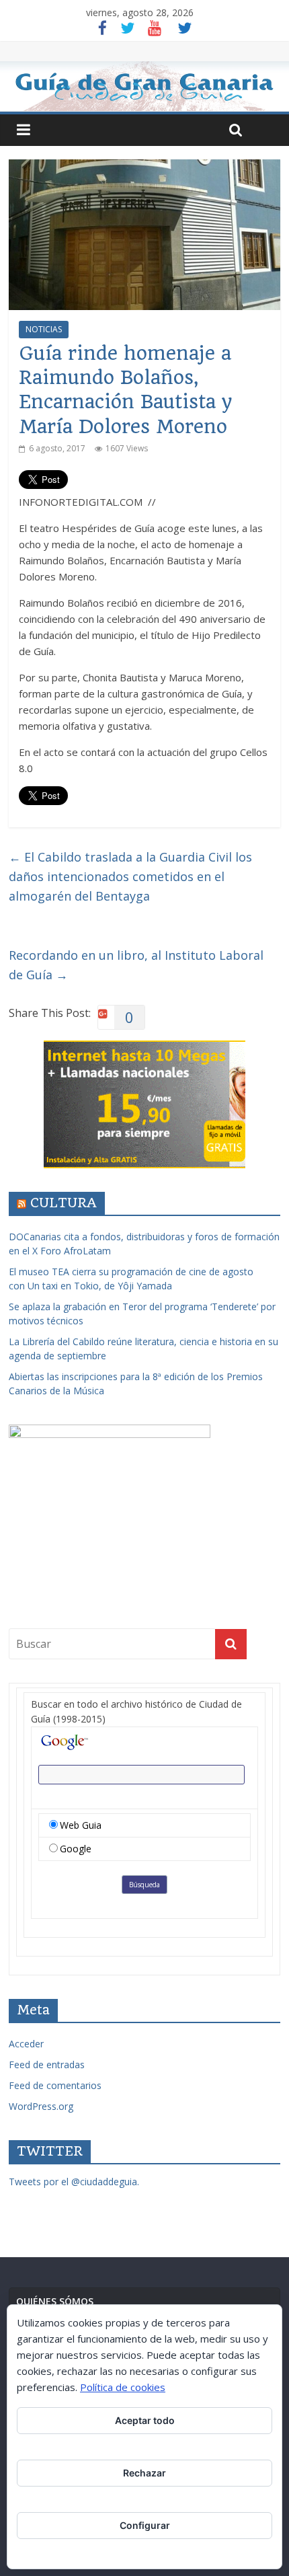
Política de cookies (123, 2387)
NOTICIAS (44, 329)
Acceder (26, 2044)
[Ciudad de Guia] (144, 86)
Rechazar (144, 2473)
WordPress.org (41, 2106)
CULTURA (64, 1203)
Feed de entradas (47, 2064)
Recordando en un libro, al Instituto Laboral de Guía (136, 965)
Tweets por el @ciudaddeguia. (74, 2182)
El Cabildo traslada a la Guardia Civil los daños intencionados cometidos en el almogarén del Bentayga (130, 876)
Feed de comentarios (55, 2085)
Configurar (145, 2525)
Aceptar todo (145, 2420)
